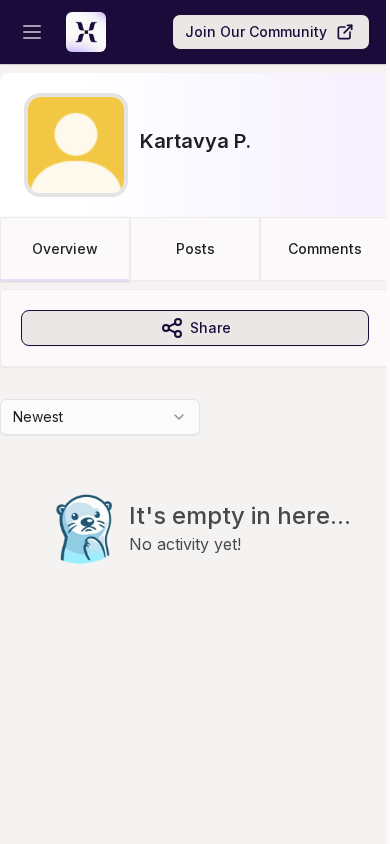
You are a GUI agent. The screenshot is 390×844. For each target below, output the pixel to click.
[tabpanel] (195, 467)
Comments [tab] (325, 248)
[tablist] (195, 249)
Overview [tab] (65, 248)
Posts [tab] (195, 248)
